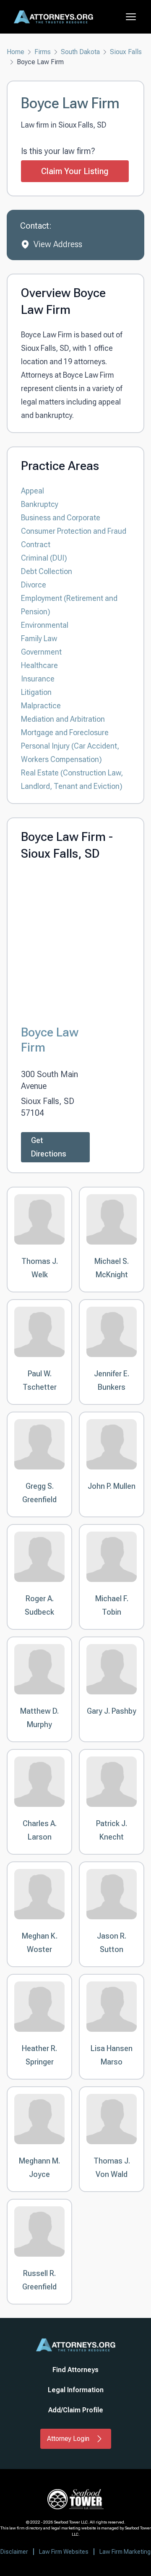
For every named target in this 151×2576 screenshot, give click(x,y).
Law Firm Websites (64, 2552)
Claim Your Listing (75, 171)
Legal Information (76, 2390)
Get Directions (49, 1147)
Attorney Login (68, 2439)
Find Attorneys (75, 2370)
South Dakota (80, 52)
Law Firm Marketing (125, 2552)
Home (16, 52)
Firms (43, 52)
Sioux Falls (126, 52)
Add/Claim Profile (76, 2410)
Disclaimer (14, 2552)
